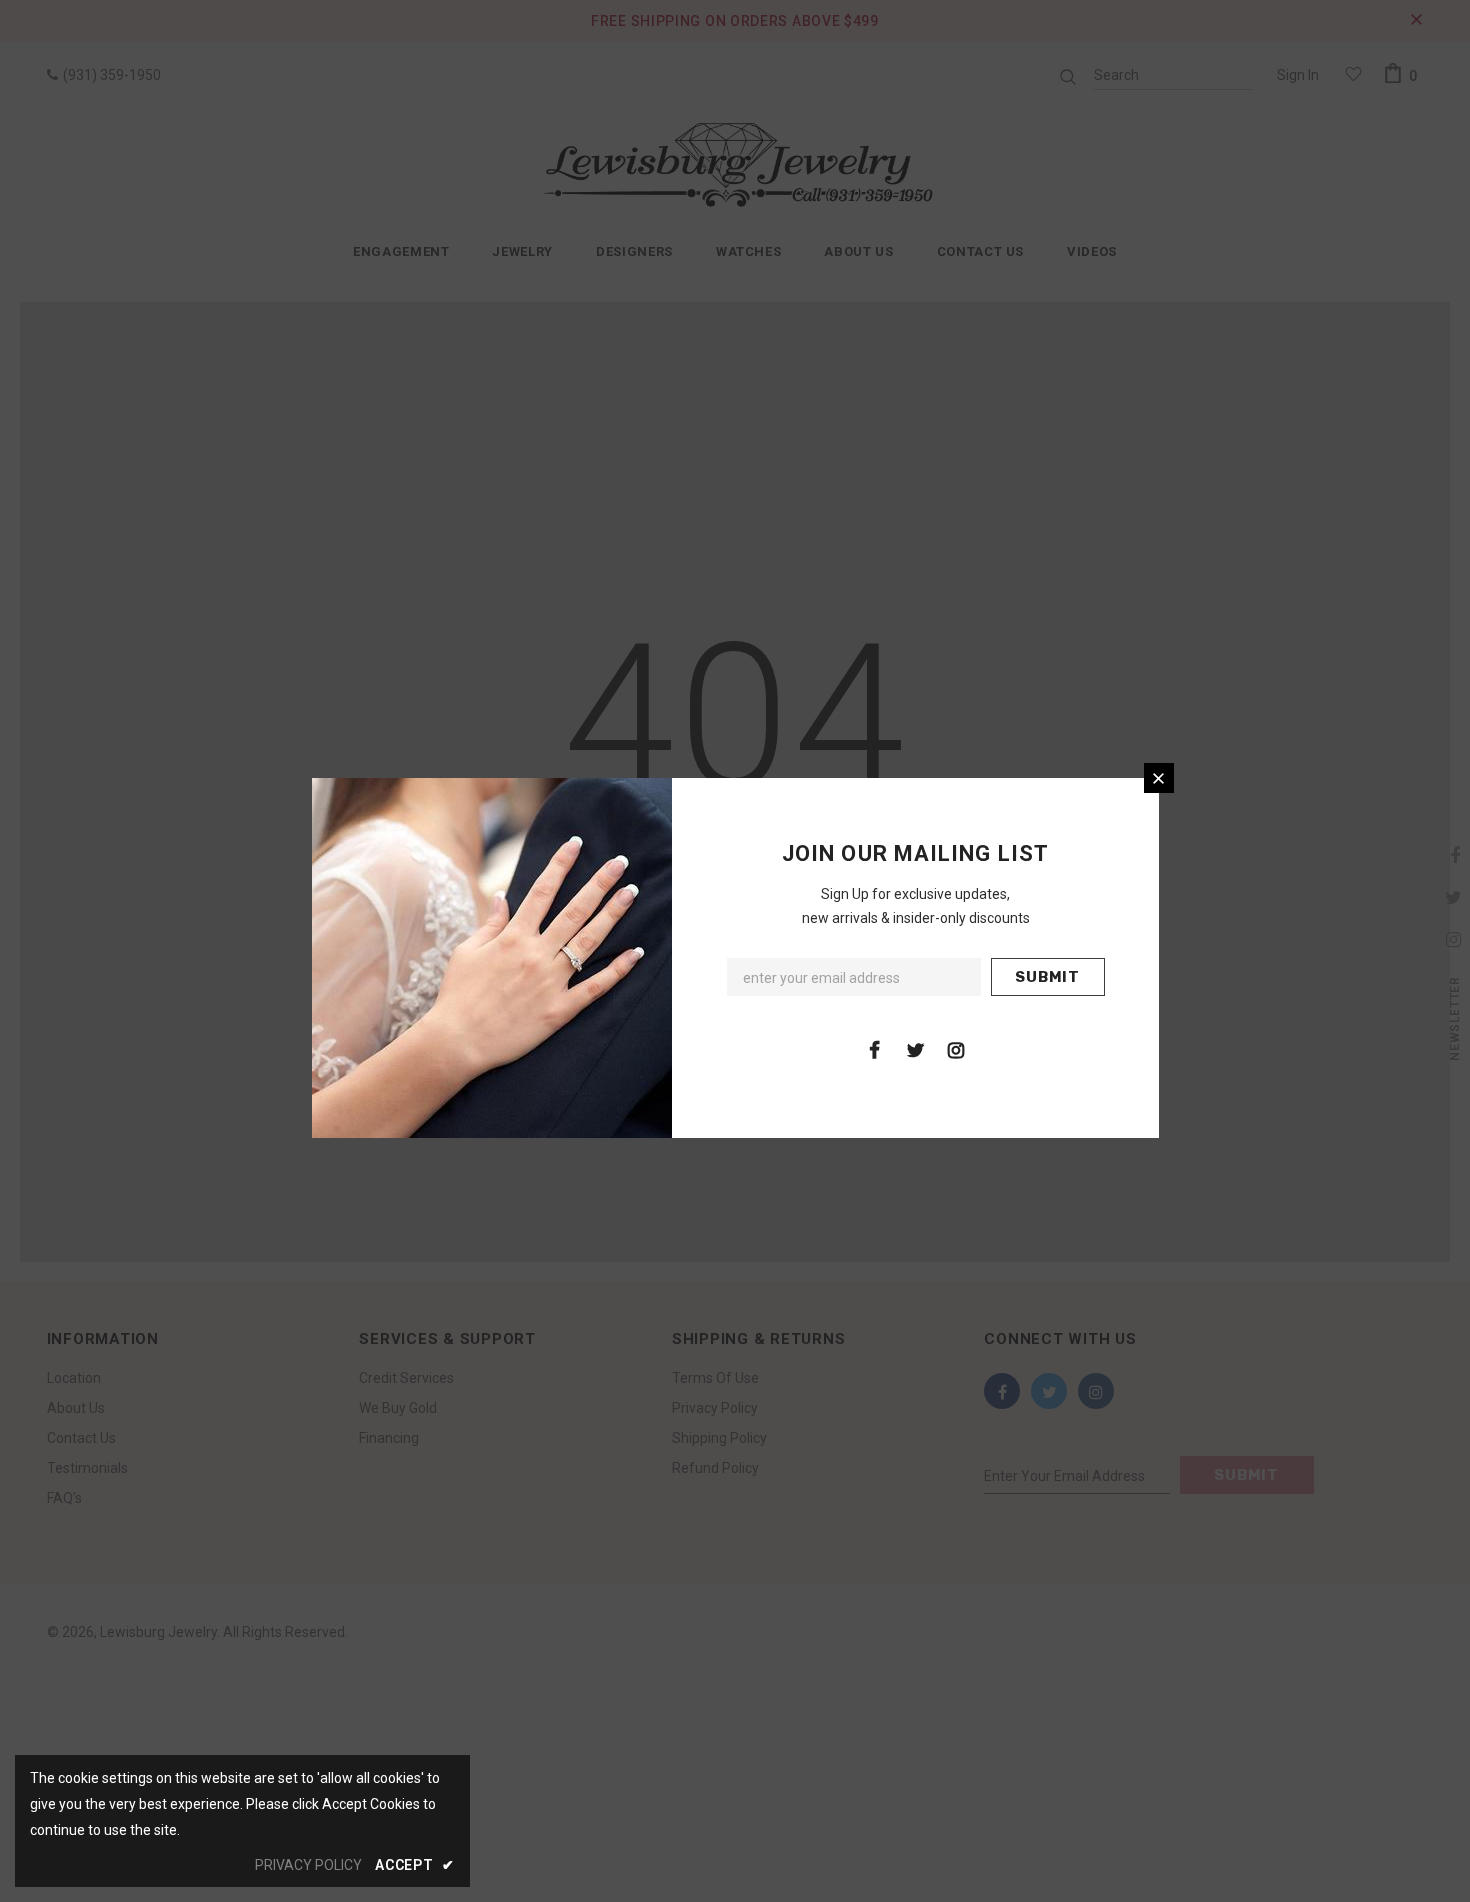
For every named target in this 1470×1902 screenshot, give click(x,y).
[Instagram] (956, 1049)
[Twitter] (915, 1049)
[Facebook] (874, 1049)
